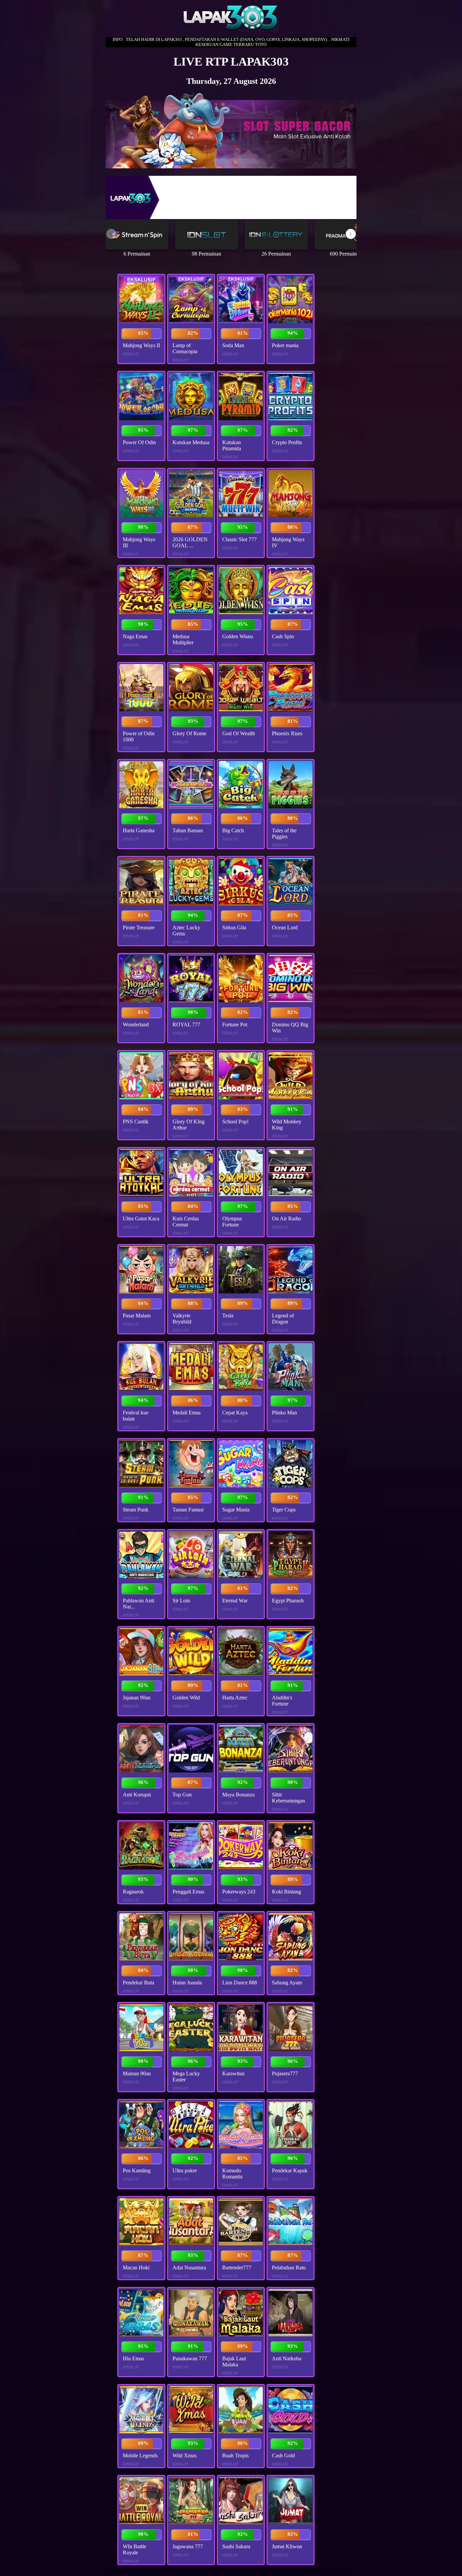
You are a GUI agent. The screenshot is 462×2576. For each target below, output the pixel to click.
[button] (351, 234)
